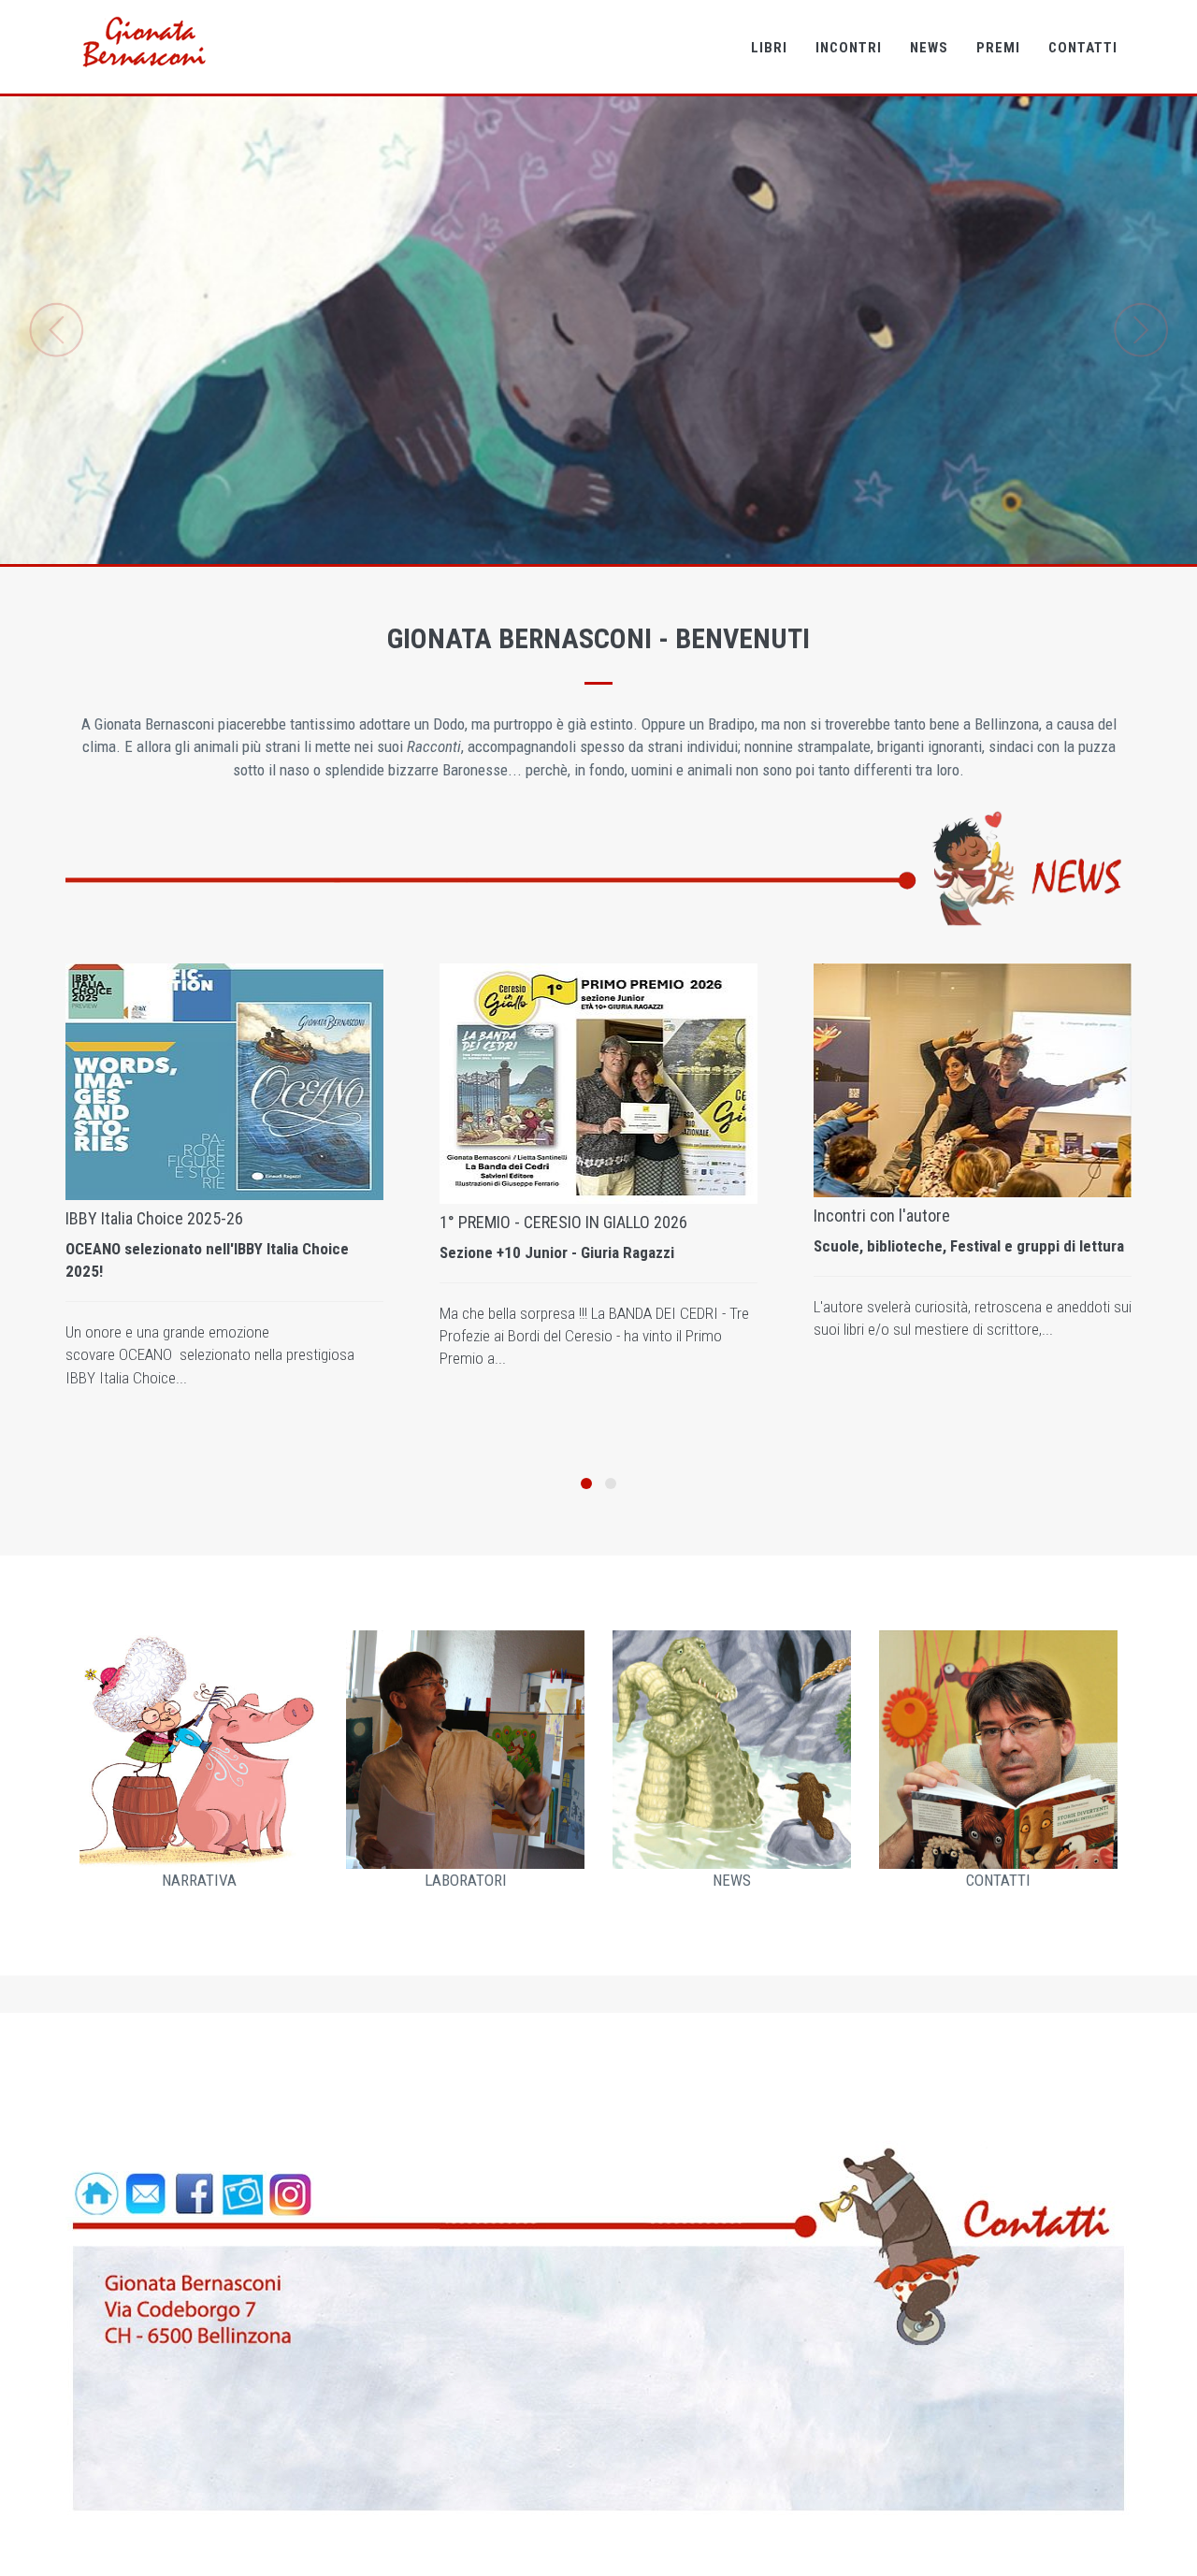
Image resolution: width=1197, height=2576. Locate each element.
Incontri (849, 48)
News (929, 48)
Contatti (1083, 48)
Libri (769, 48)
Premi (998, 48)
